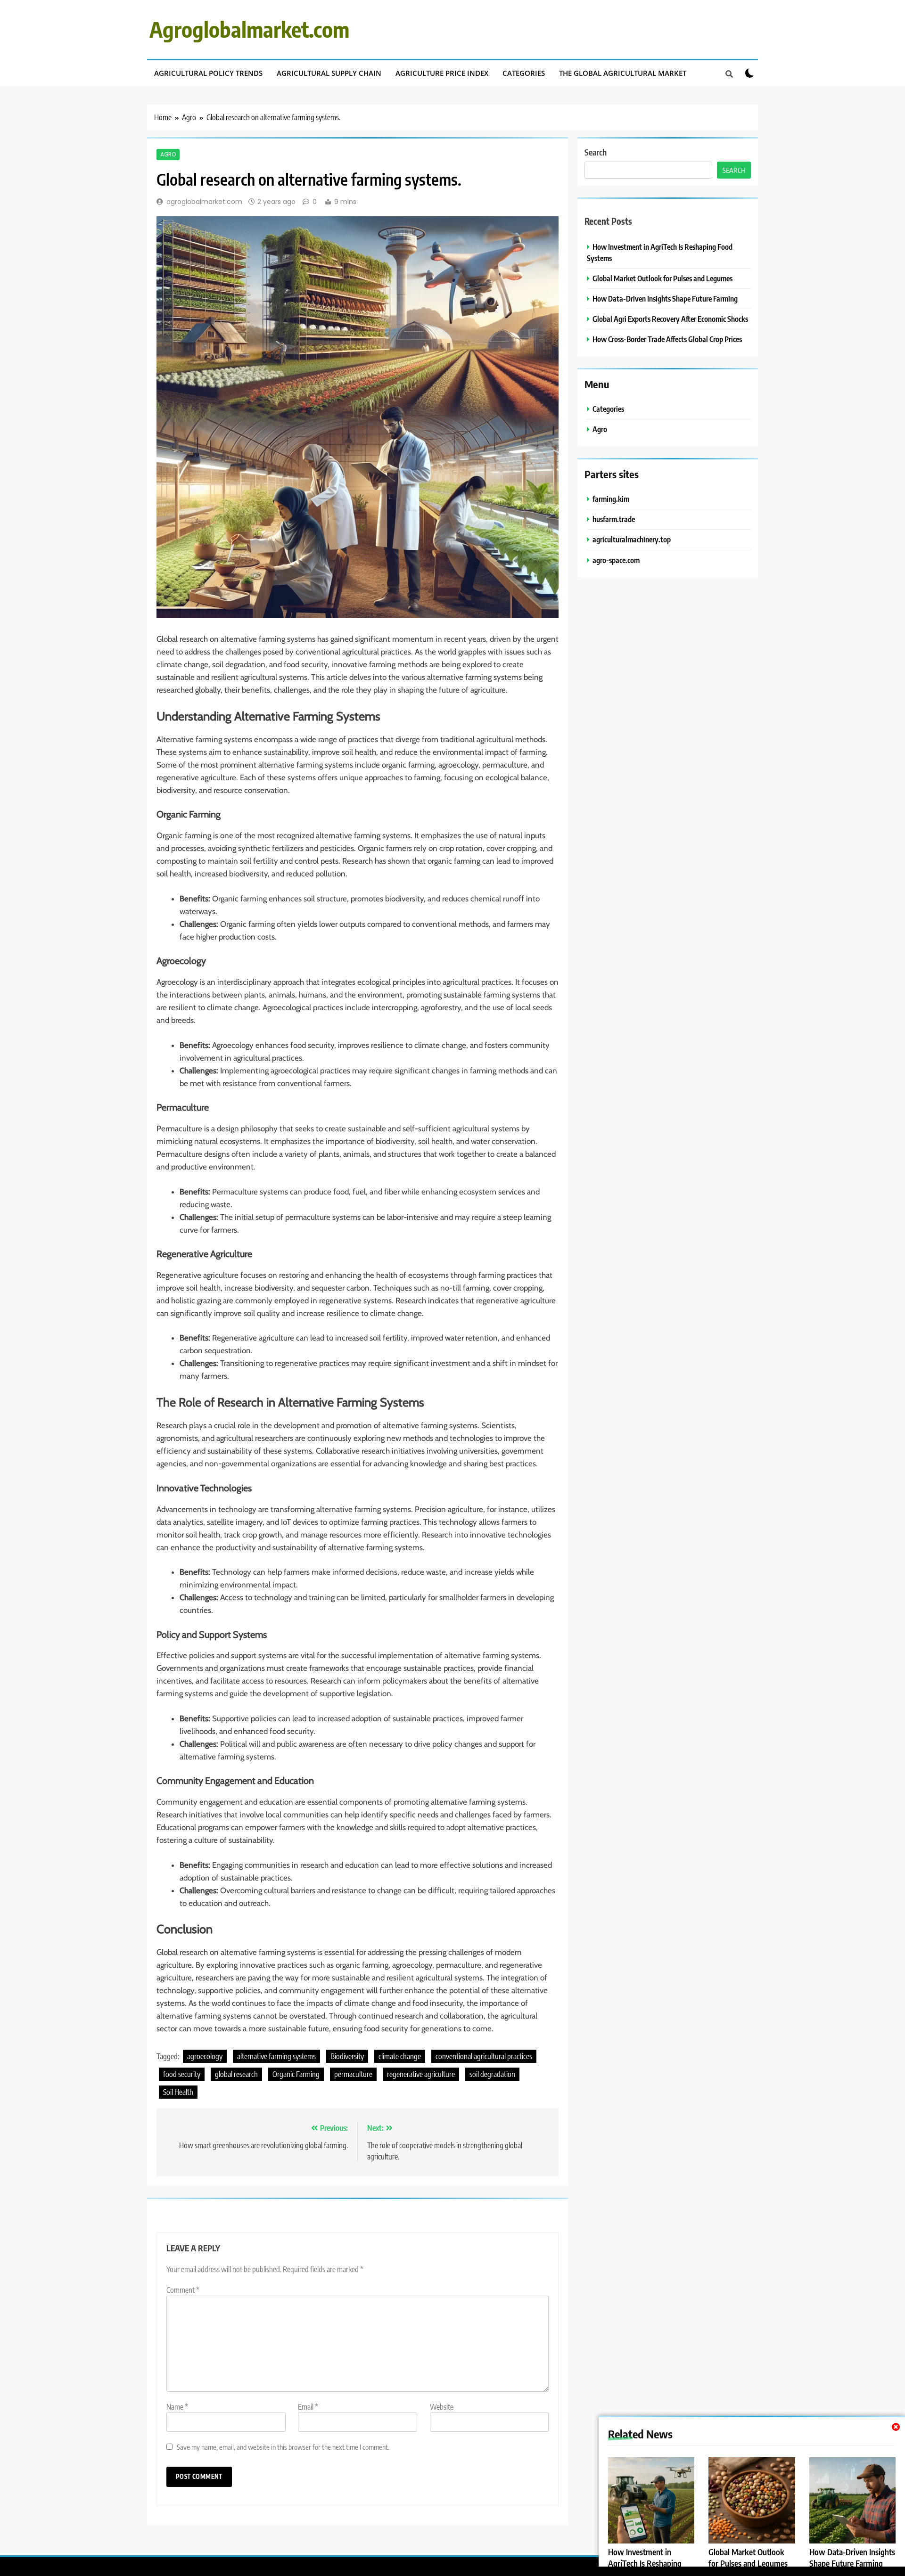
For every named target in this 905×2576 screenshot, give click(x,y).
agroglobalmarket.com (204, 202)
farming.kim (611, 499)
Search (596, 152)
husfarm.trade (614, 519)
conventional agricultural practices (484, 2056)
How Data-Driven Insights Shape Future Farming (852, 2558)
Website (442, 2407)
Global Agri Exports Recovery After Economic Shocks (670, 319)
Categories (524, 73)
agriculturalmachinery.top (632, 539)
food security (182, 2074)
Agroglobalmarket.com (249, 29)
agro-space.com (616, 560)
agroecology (205, 2056)
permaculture (353, 2074)
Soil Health (178, 2092)
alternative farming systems (276, 2056)
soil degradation (492, 2074)
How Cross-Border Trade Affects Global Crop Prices (667, 339)
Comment (183, 2290)
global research (236, 2074)
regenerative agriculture (421, 2074)
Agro (168, 155)
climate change (400, 2056)
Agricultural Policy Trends (208, 73)
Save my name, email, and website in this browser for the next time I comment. (283, 2447)
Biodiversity (347, 2056)
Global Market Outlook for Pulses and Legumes (748, 2558)
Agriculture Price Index (442, 73)
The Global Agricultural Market (623, 73)
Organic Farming (296, 2074)
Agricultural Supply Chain (329, 73)
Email (308, 2407)
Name (177, 2407)
